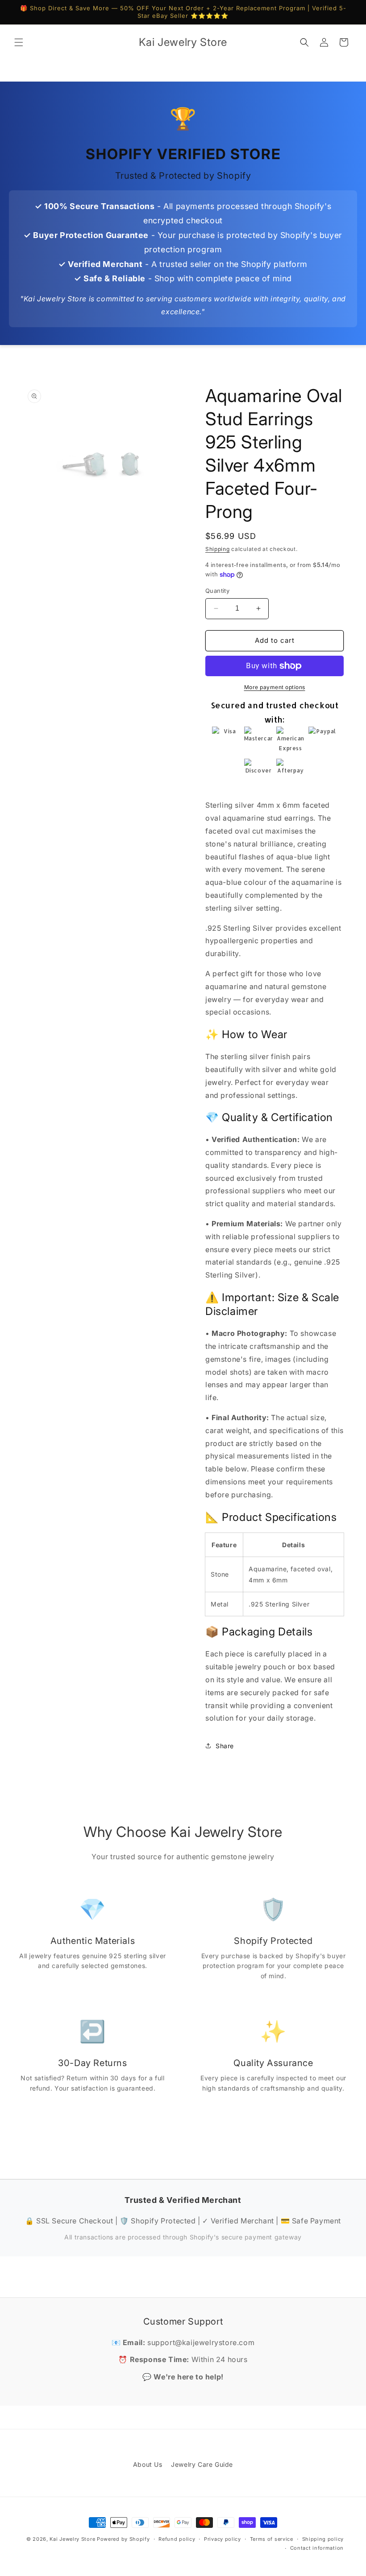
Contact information (317, 2548)
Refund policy (177, 2539)
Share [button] (225, 1746)
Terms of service (272, 2539)
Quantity (217, 591)
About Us (148, 2464)
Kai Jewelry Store (72, 2539)
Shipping (218, 549)
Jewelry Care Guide (202, 2464)
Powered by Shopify (123, 2539)
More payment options (275, 687)
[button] (19, 42)
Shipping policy (323, 2539)
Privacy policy (223, 2539)
